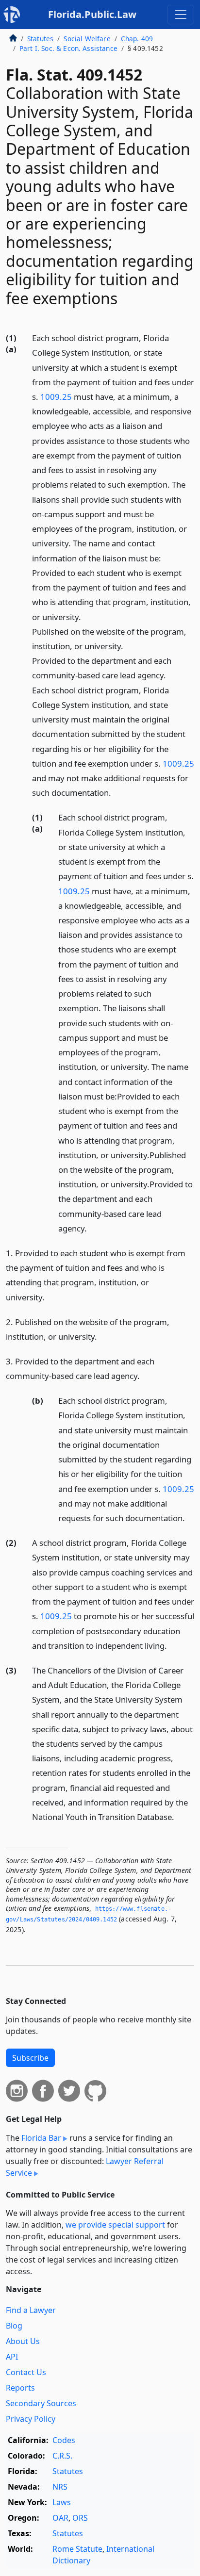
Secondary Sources (41, 2403)
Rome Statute (77, 2549)
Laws (62, 2502)
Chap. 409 (137, 39)
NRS (60, 2487)
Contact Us (26, 2372)
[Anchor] (117, 792)
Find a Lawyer (31, 2310)
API (12, 2357)
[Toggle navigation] (181, 15)
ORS (80, 2518)
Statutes (40, 39)
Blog (14, 2326)
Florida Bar (41, 2138)
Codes (64, 2440)
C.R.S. (62, 2456)
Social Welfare (87, 39)
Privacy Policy (31, 2419)
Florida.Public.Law (92, 14)
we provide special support (115, 2225)
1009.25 (56, 397)
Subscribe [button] (30, 2058)
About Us (23, 2341)
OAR (60, 2518)
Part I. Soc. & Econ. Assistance (68, 48)
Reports (20, 2388)
